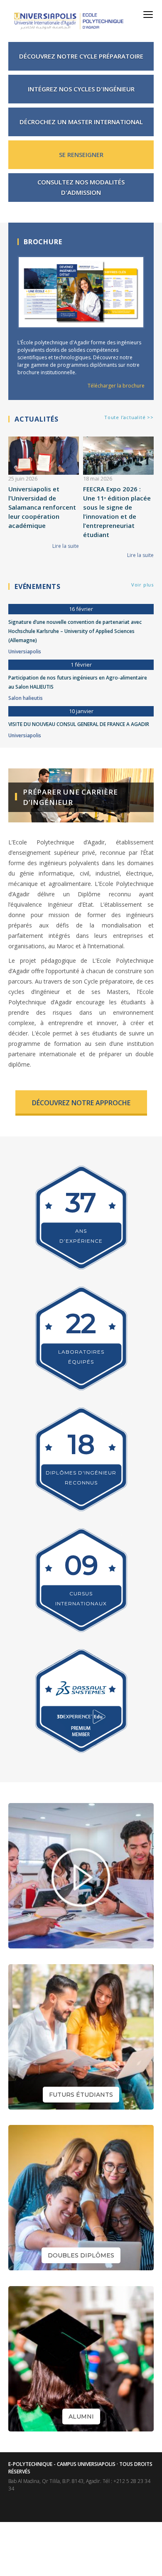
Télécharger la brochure (116, 386)
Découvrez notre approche (81, 1103)
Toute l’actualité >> (129, 417)
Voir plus (142, 585)
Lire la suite (66, 546)
